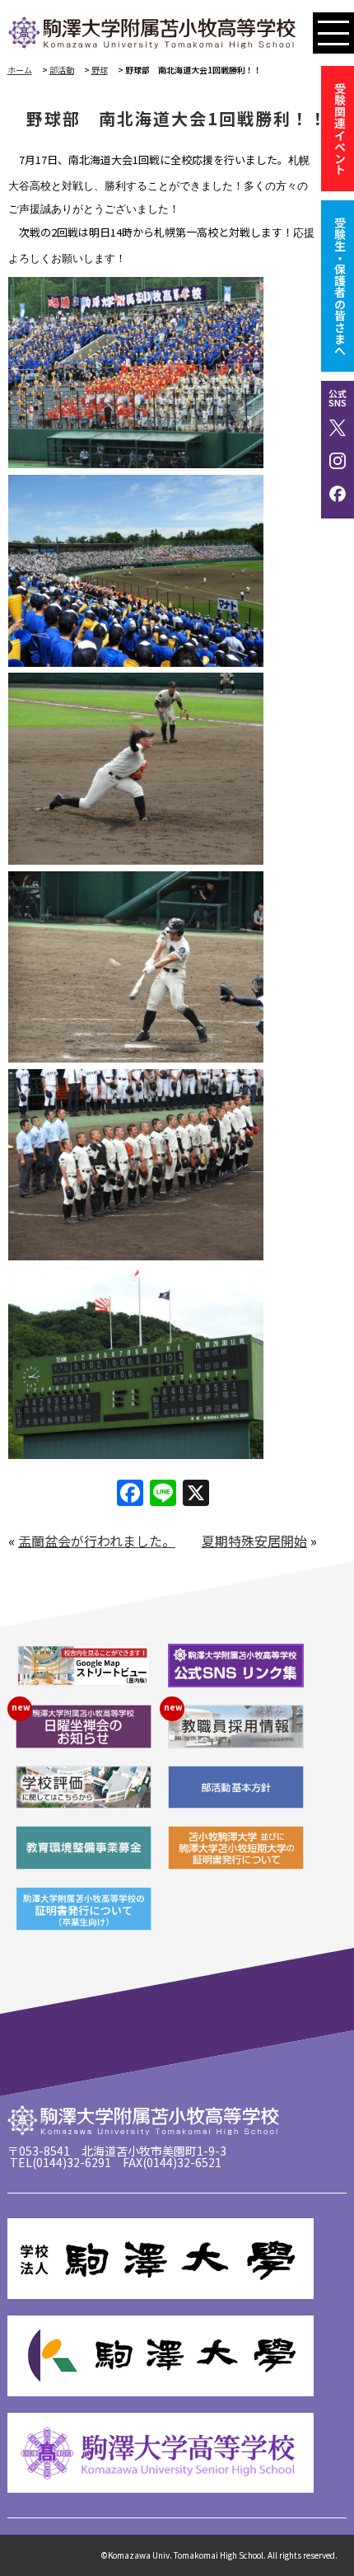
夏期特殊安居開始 (254, 1541)
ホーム (20, 70)
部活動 (62, 70)
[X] (196, 1494)
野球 (100, 70)
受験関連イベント (340, 129)
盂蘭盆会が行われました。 (97, 1541)
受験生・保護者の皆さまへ (340, 286)
